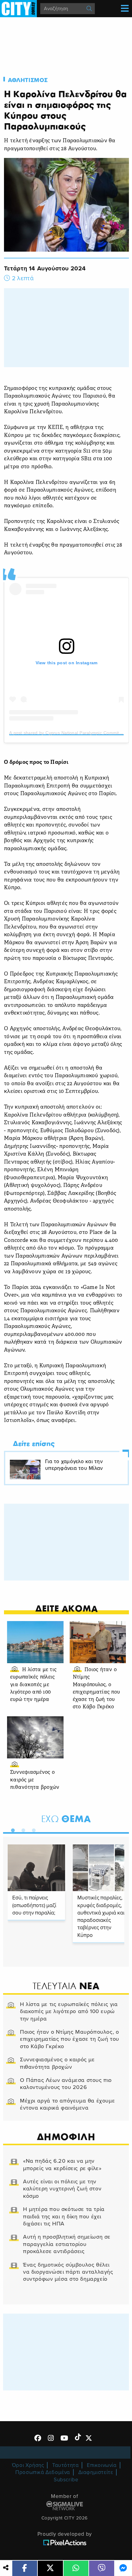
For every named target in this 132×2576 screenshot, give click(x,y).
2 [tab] (22, 1829)
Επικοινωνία (102, 2465)
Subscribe (66, 2480)
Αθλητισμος (28, 80)
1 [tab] (11, 1829)
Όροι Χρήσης (28, 2465)
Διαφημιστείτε (96, 2472)
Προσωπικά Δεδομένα (43, 2472)
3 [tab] (32, 1829)
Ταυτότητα (65, 2465)
